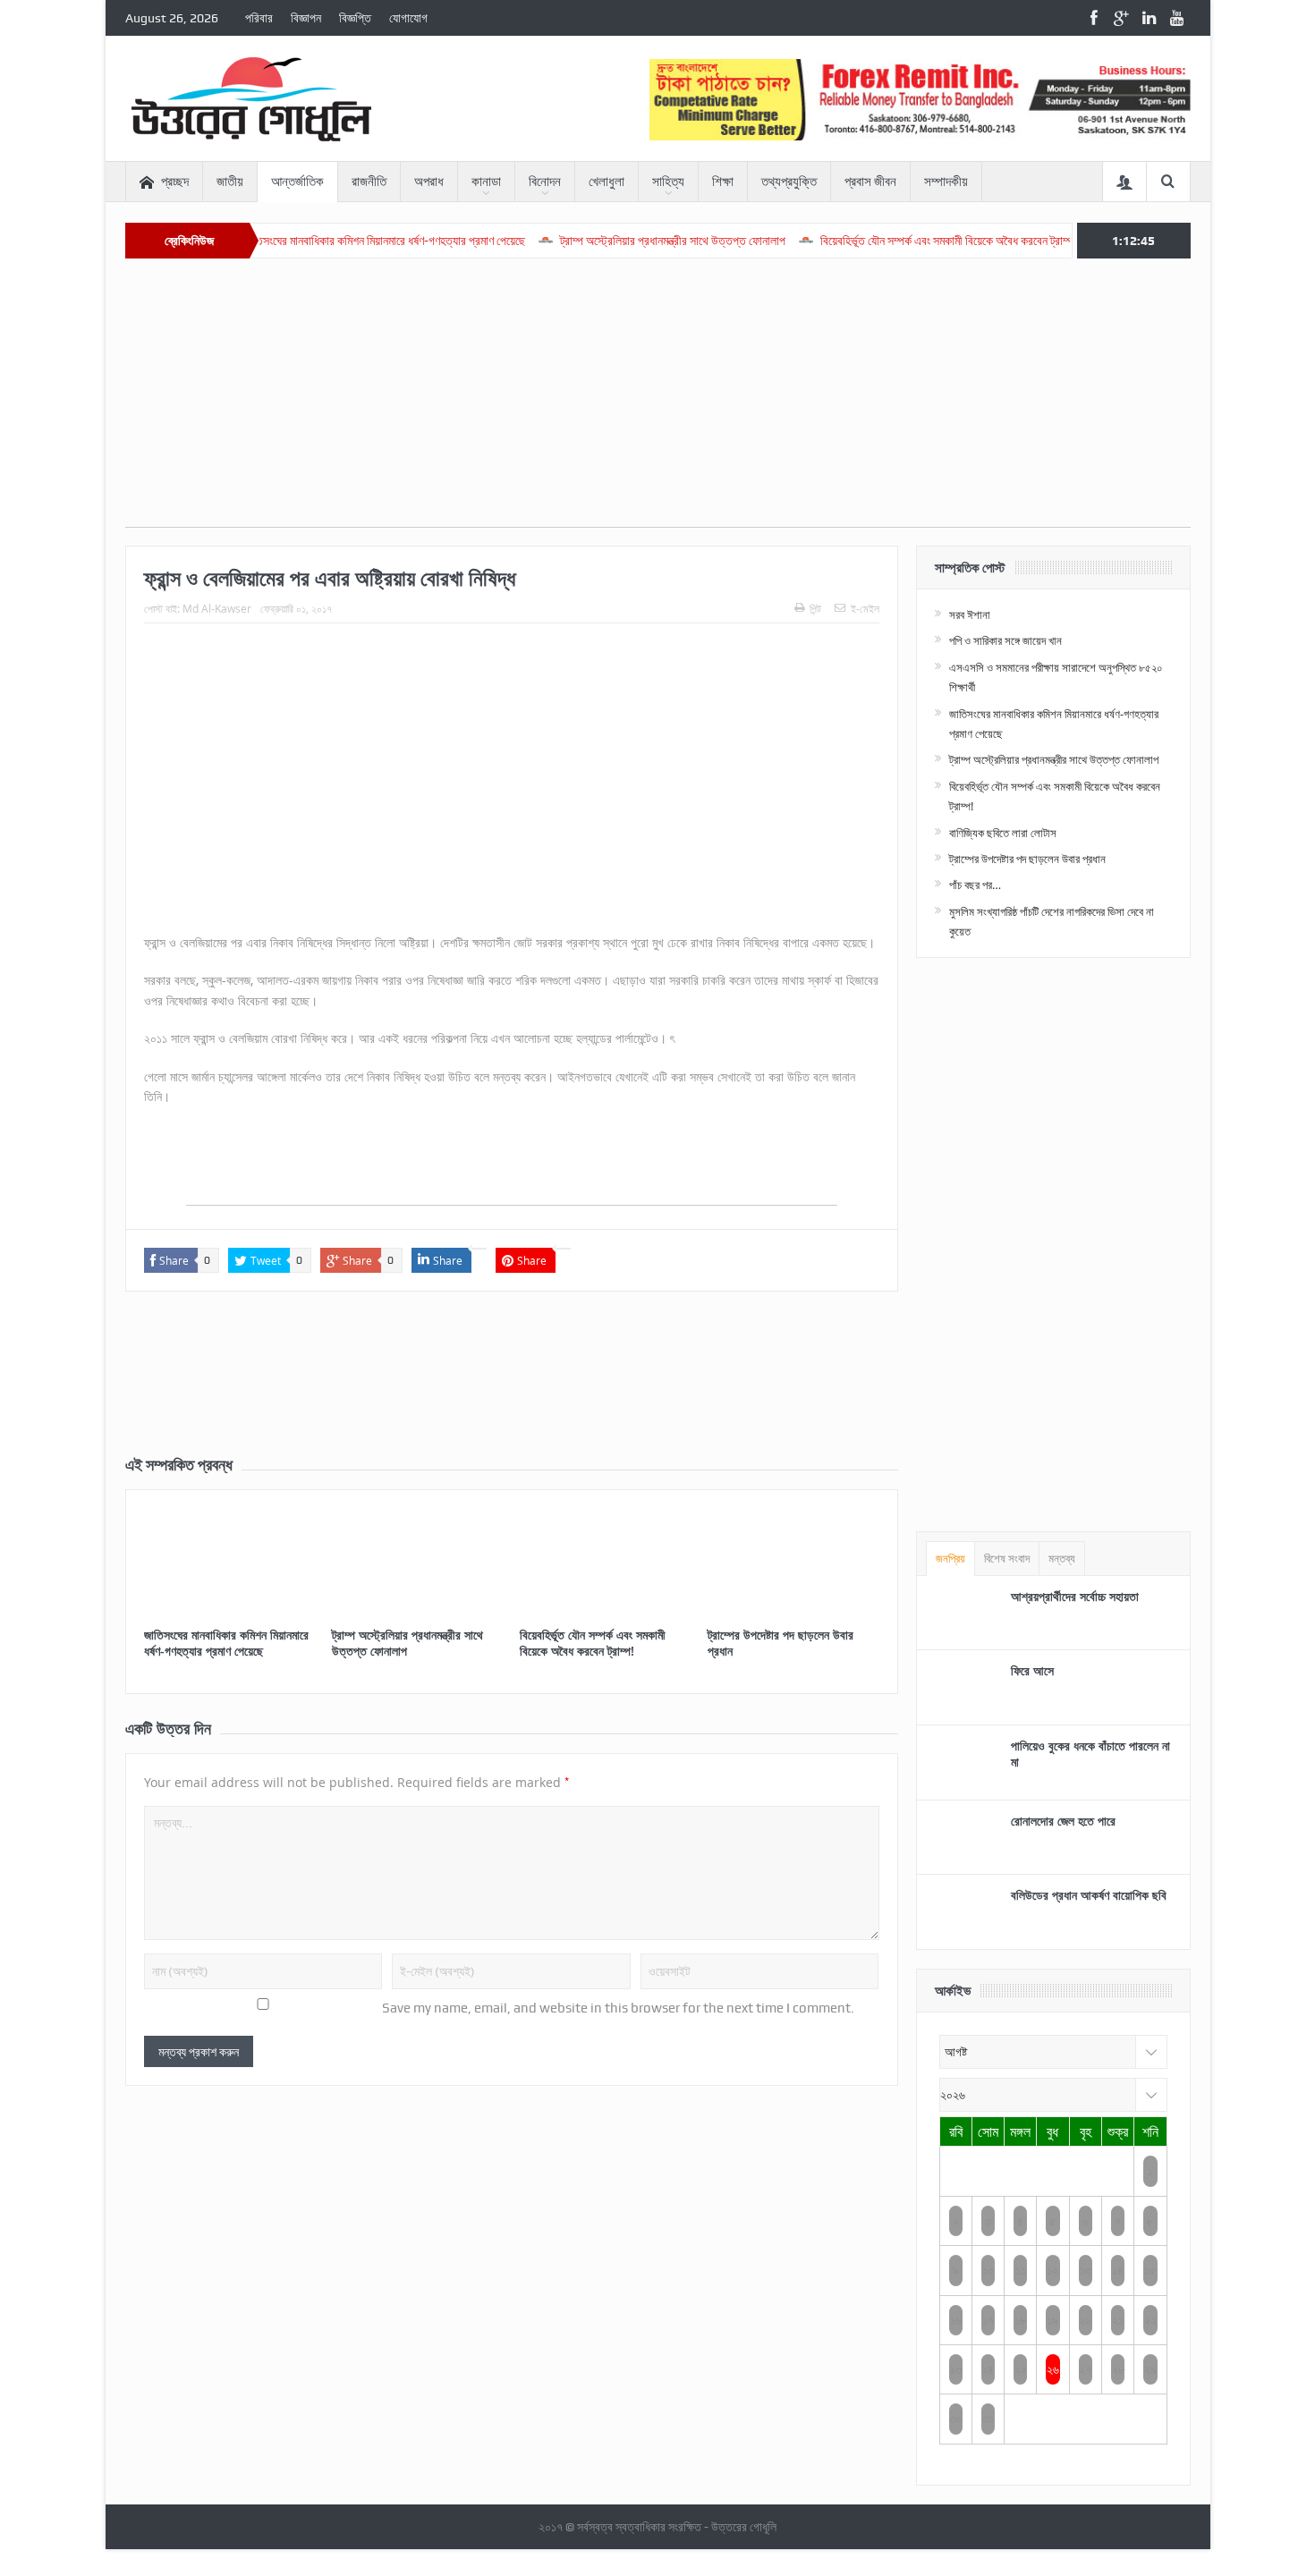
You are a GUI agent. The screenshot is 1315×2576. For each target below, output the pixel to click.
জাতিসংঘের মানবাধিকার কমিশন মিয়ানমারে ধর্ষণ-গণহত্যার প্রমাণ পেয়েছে (322, 241)
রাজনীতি (369, 182)
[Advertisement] (658, 402)
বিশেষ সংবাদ (1007, 1559)
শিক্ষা (723, 182)
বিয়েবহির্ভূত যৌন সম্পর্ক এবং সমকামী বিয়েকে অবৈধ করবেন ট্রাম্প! (887, 241)
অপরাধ (429, 182)
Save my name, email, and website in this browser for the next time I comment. (618, 2008)
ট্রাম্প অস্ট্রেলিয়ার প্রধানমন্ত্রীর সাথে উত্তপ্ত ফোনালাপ (611, 241)
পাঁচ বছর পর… (975, 885)
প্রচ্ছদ (175, 182)
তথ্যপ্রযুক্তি (789, 182)
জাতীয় (230, 182)
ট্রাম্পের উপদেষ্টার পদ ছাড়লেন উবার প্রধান (781, 1643)
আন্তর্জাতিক (297, 182)
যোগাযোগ (408, 18)
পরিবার (259, 18)
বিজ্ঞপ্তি (355, 18)
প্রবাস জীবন (870, 182)
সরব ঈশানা (970, 614)
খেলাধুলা (607, 182)
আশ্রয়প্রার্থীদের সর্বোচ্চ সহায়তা (1075, 1596)
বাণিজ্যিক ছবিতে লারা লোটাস (1003, 833)
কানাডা (486, 182)
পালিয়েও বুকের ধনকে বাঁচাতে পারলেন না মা (1090, 1754)
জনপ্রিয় (950, 1559)
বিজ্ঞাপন (306, 18)
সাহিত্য (668, 182)
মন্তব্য (1062, 1559)
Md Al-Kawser (217, 608)
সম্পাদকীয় (946, 182)
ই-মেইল (865, 608)
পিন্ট (815, 608)
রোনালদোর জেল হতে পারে (1063, 1821)
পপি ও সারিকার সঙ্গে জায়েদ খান (1005, 640)
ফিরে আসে (1032, 1670)
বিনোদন (545, 182)
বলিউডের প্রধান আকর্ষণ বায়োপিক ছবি (1089, 1895)
